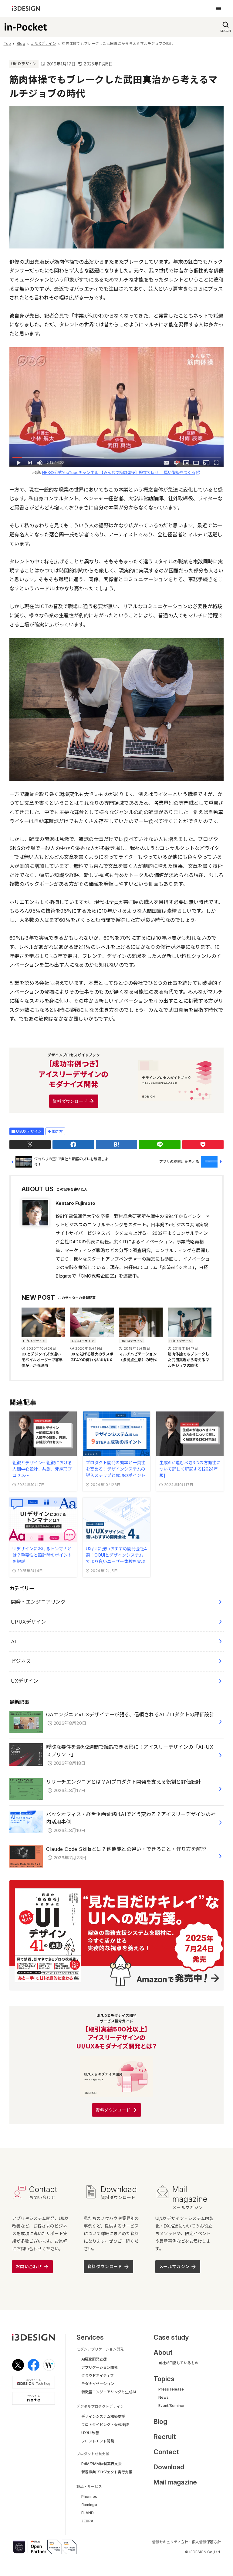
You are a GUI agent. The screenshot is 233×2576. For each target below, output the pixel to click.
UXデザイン (25, 1681)
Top (7, 43)
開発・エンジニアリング (38, 1602)
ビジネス (21, 1661)
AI (14, 1641)
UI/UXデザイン (24, 64)
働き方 (57, 1131)
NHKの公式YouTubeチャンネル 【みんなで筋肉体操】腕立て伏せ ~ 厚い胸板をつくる (119, 472)
